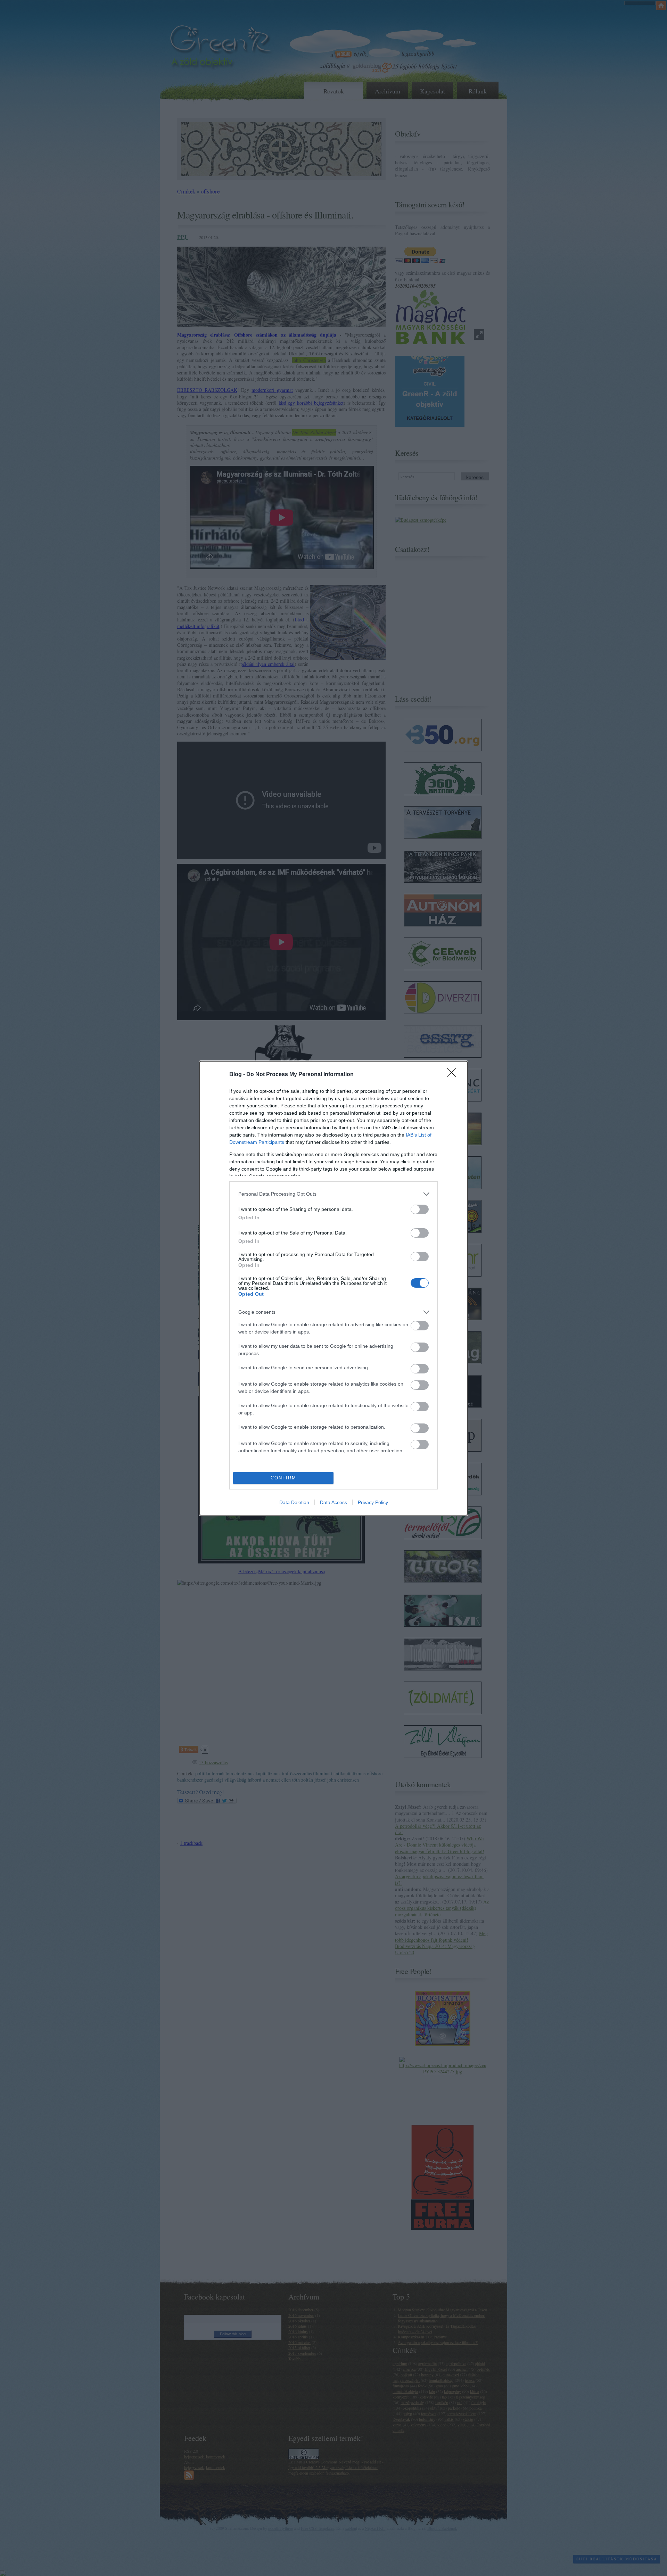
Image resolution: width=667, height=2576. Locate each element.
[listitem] (333, 1194)
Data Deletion (294, 1502)
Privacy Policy (373, 1502)
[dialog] (333, 1288)
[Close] (454, 1075)
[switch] (420, 1209)
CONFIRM (283, 1478)
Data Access (333, 1502)
